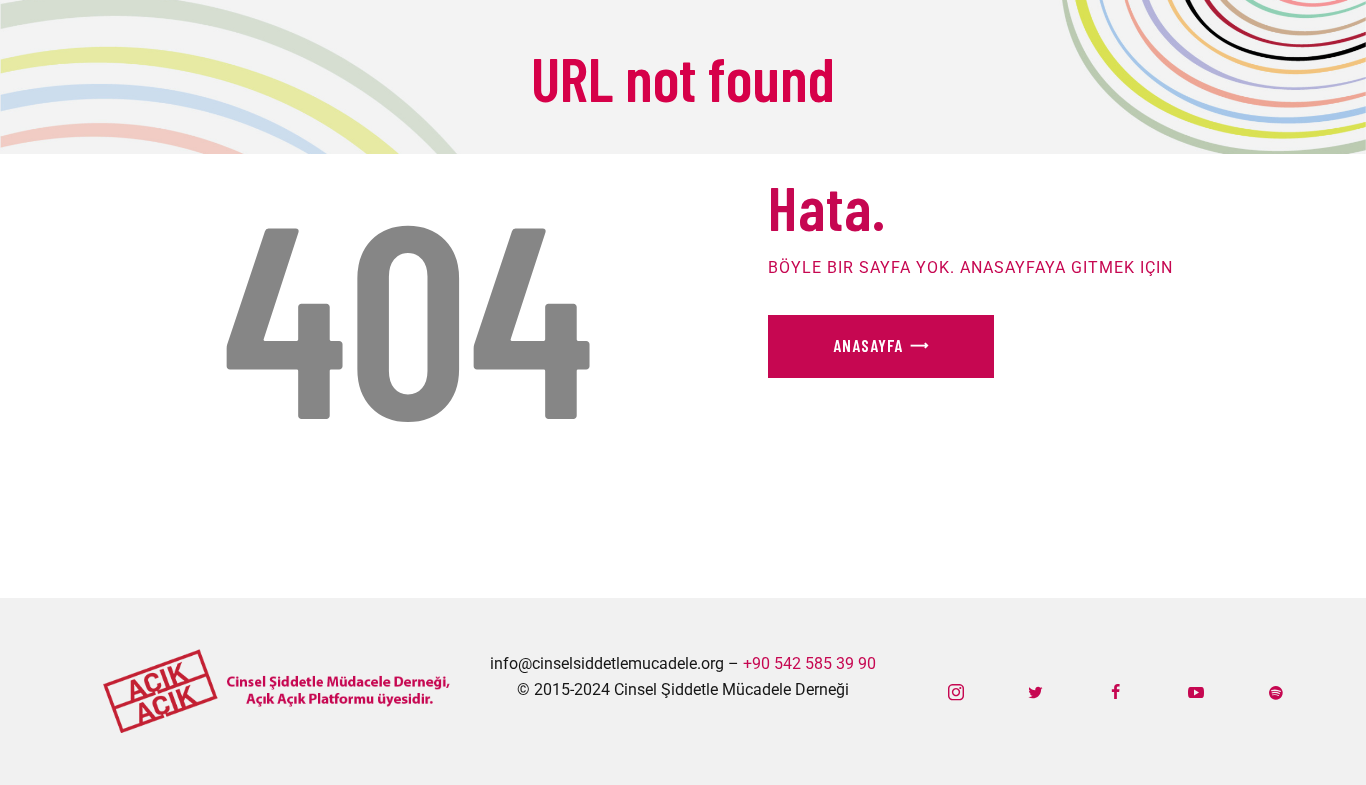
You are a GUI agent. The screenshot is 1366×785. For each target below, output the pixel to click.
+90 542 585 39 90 (809, 663)
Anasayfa (868, 345)
